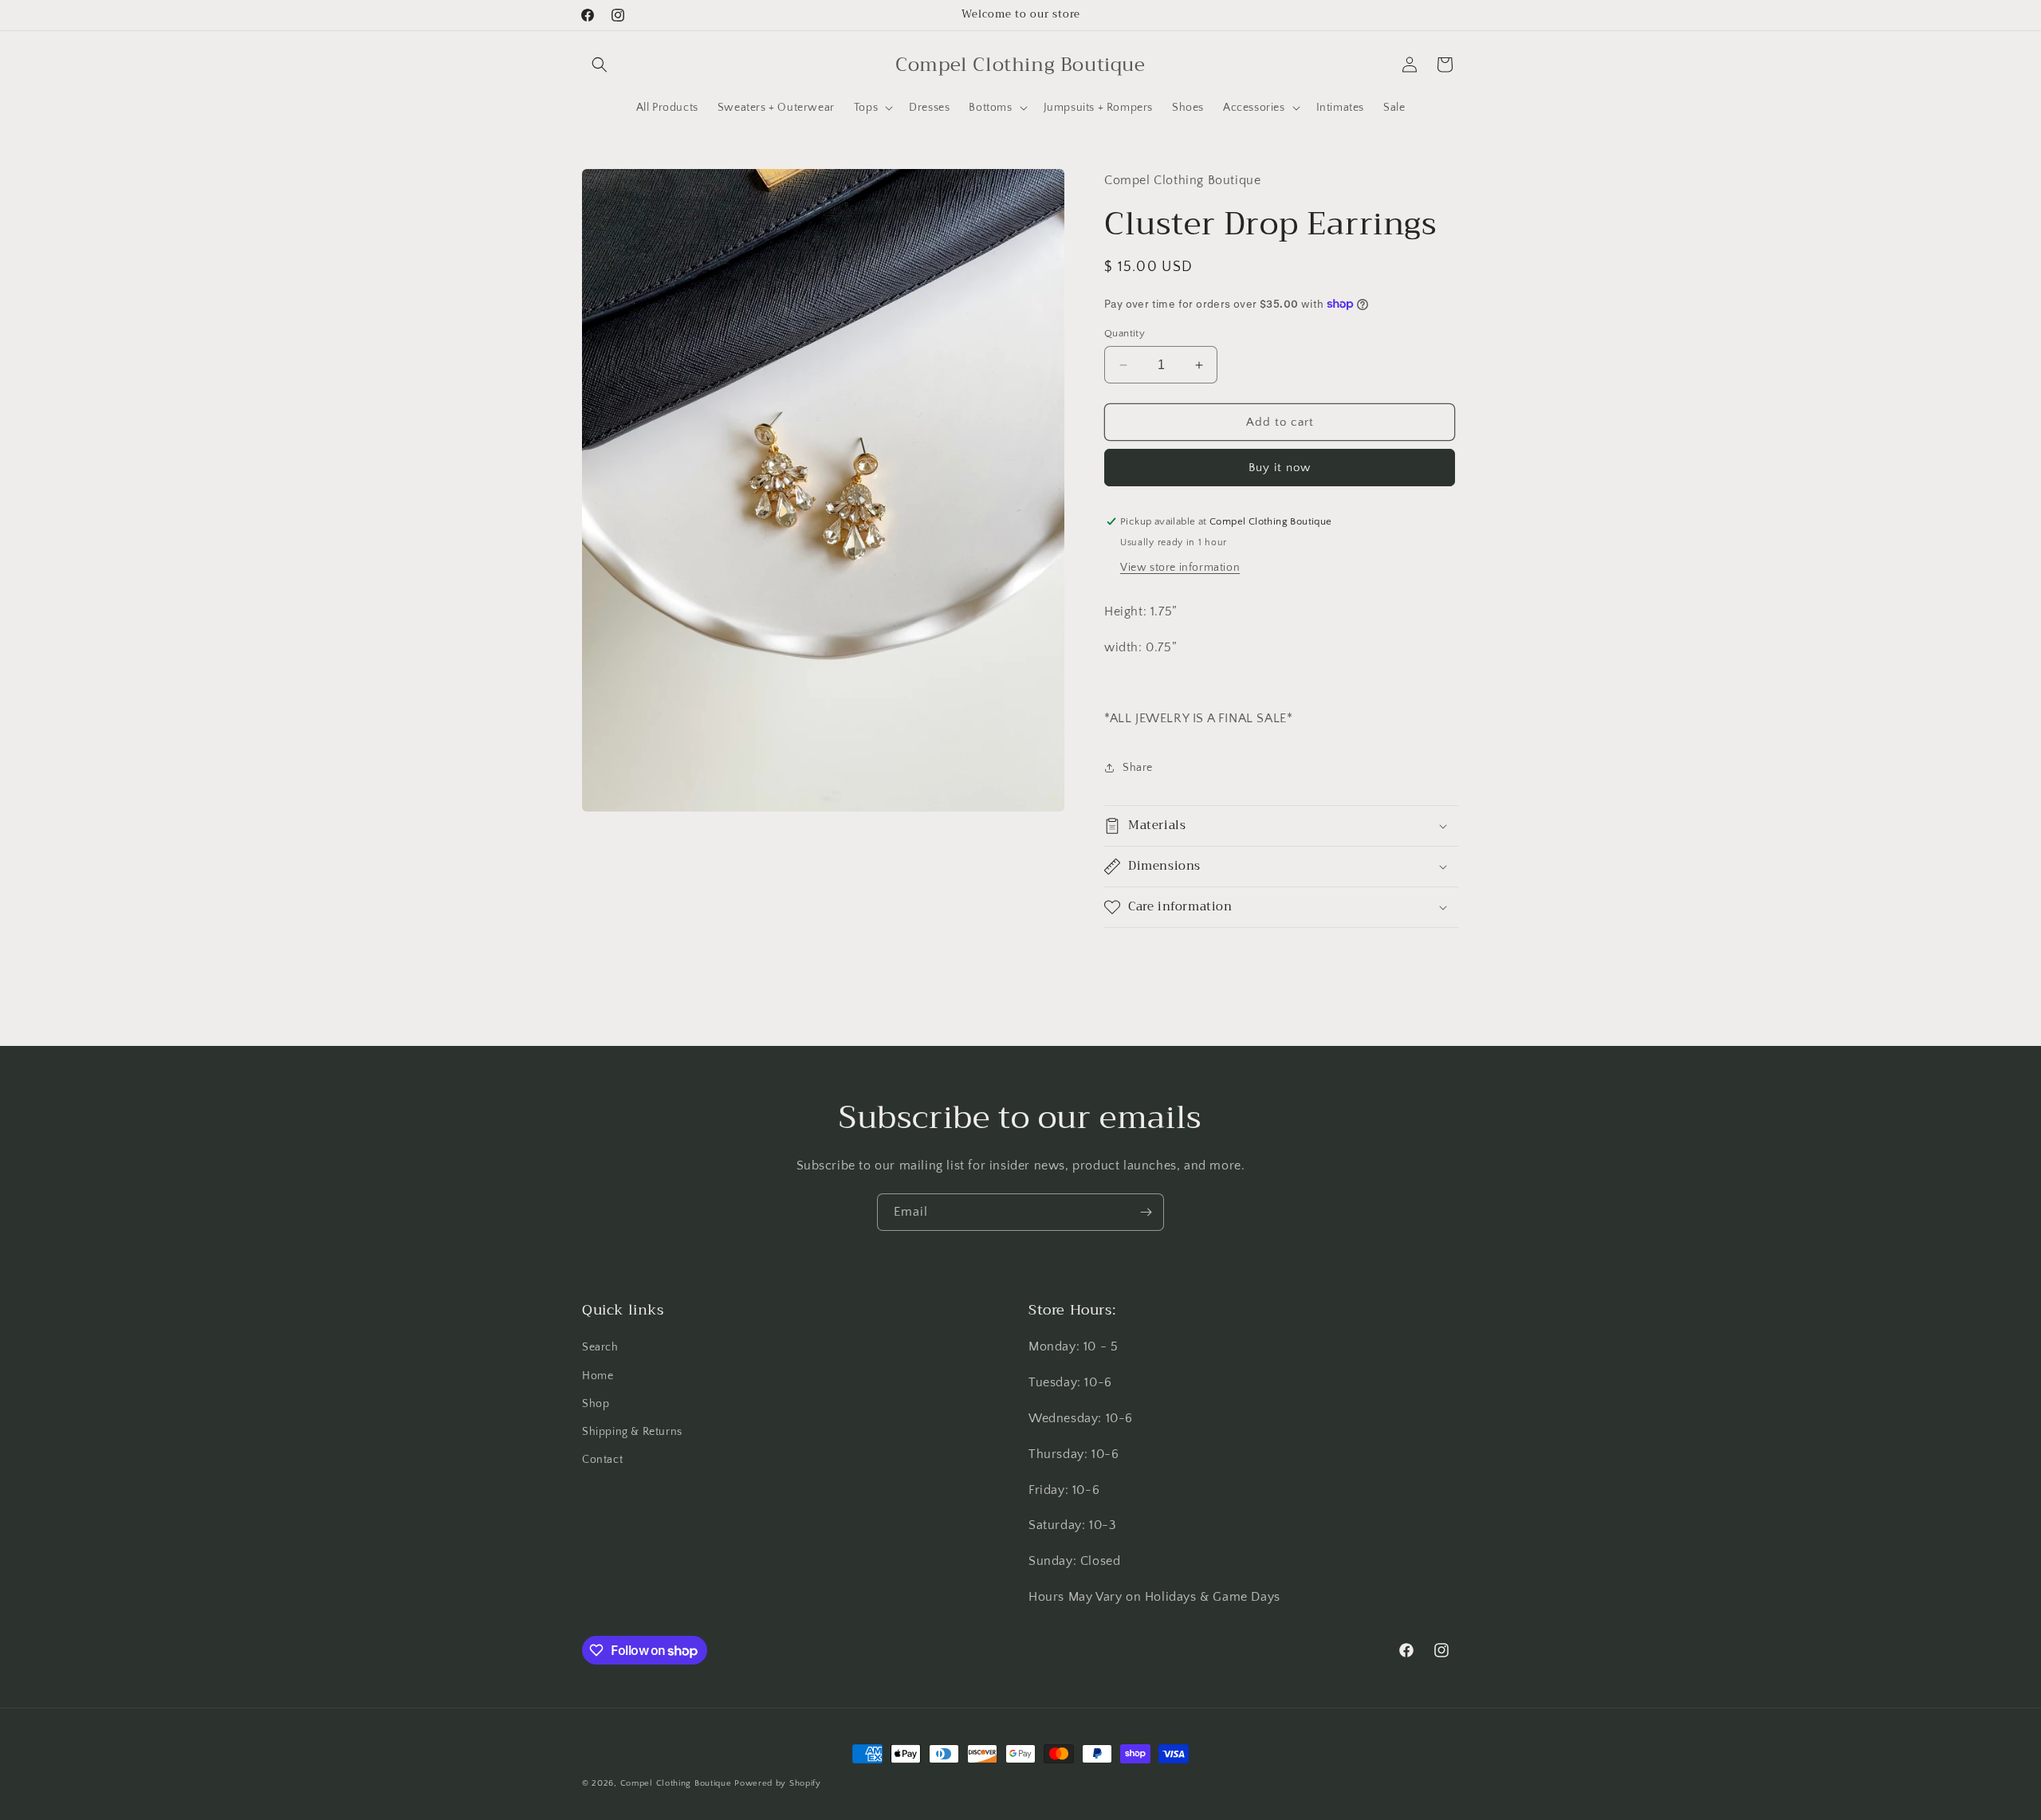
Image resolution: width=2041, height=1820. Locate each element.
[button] (600, 65)
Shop (596, 1404)
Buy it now (1280, 468)
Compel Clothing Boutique (676, 1783)
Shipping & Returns (632, 1432)
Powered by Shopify (778, 1783)
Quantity (1125, 333)
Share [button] (1138, 768)
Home (598, 1376)
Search (600, 1347)
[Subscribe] (1146, 1212)
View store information (1180, 568)
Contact (602, 1460)
